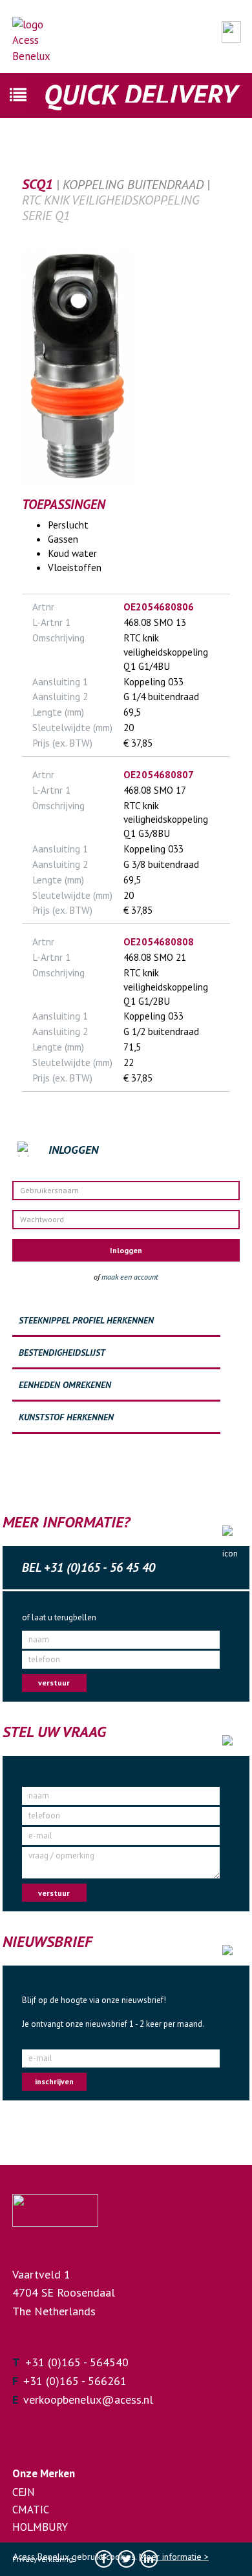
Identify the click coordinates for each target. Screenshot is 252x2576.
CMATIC (31, 2510)
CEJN (24, 2492)
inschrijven (54, 2081)
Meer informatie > (174, 2557)
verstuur (54, 1683)
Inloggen (126, 1250)
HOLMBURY (40, 2527)
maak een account (130, 1277)
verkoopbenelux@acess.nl (88, 2400)
